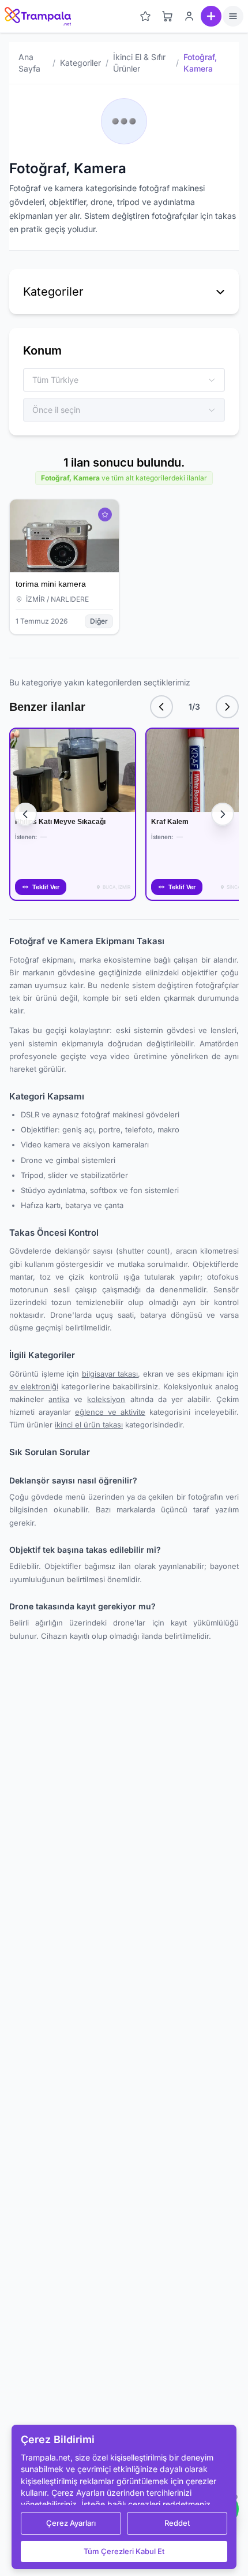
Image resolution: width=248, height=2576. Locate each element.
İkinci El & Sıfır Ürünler (139, 63)
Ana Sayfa (29, 63)
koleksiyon (106, 1399)
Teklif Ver (46, 887)
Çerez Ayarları (71, 2523)
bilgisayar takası (110, 1374)
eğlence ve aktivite (110, 1412)
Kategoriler (80, 63)
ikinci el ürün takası (89, 1425)
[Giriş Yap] (189, 16)
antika (59, 1399)
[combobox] (118, 380)
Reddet (177, 2523)
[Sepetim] (167, 16)
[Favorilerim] (145, 16)
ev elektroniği (34, 1386)
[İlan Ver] (211, 16)
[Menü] (233, 16)
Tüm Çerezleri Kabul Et (124, 2551)
